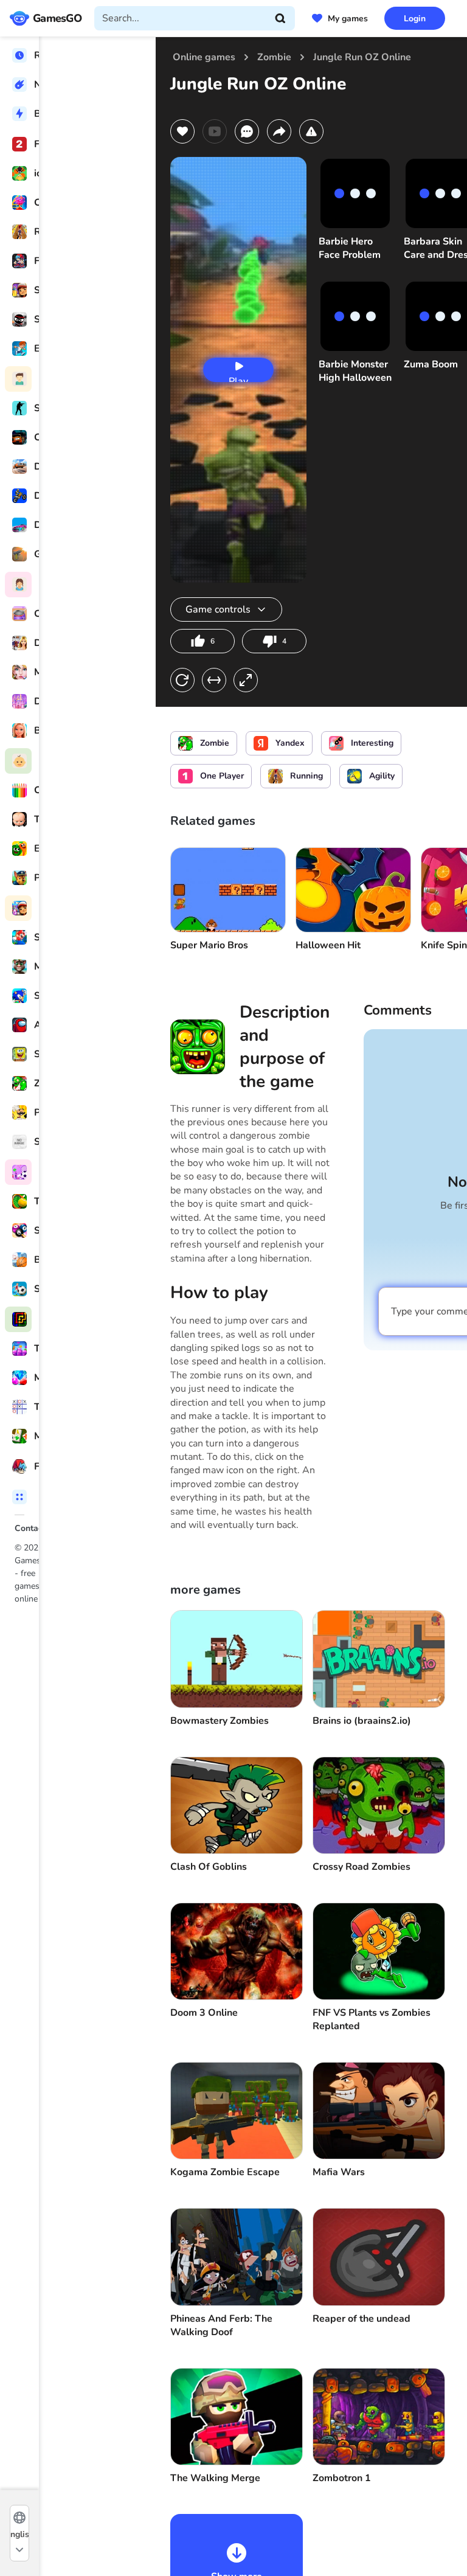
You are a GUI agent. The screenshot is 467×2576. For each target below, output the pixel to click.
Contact (30, 1528)
